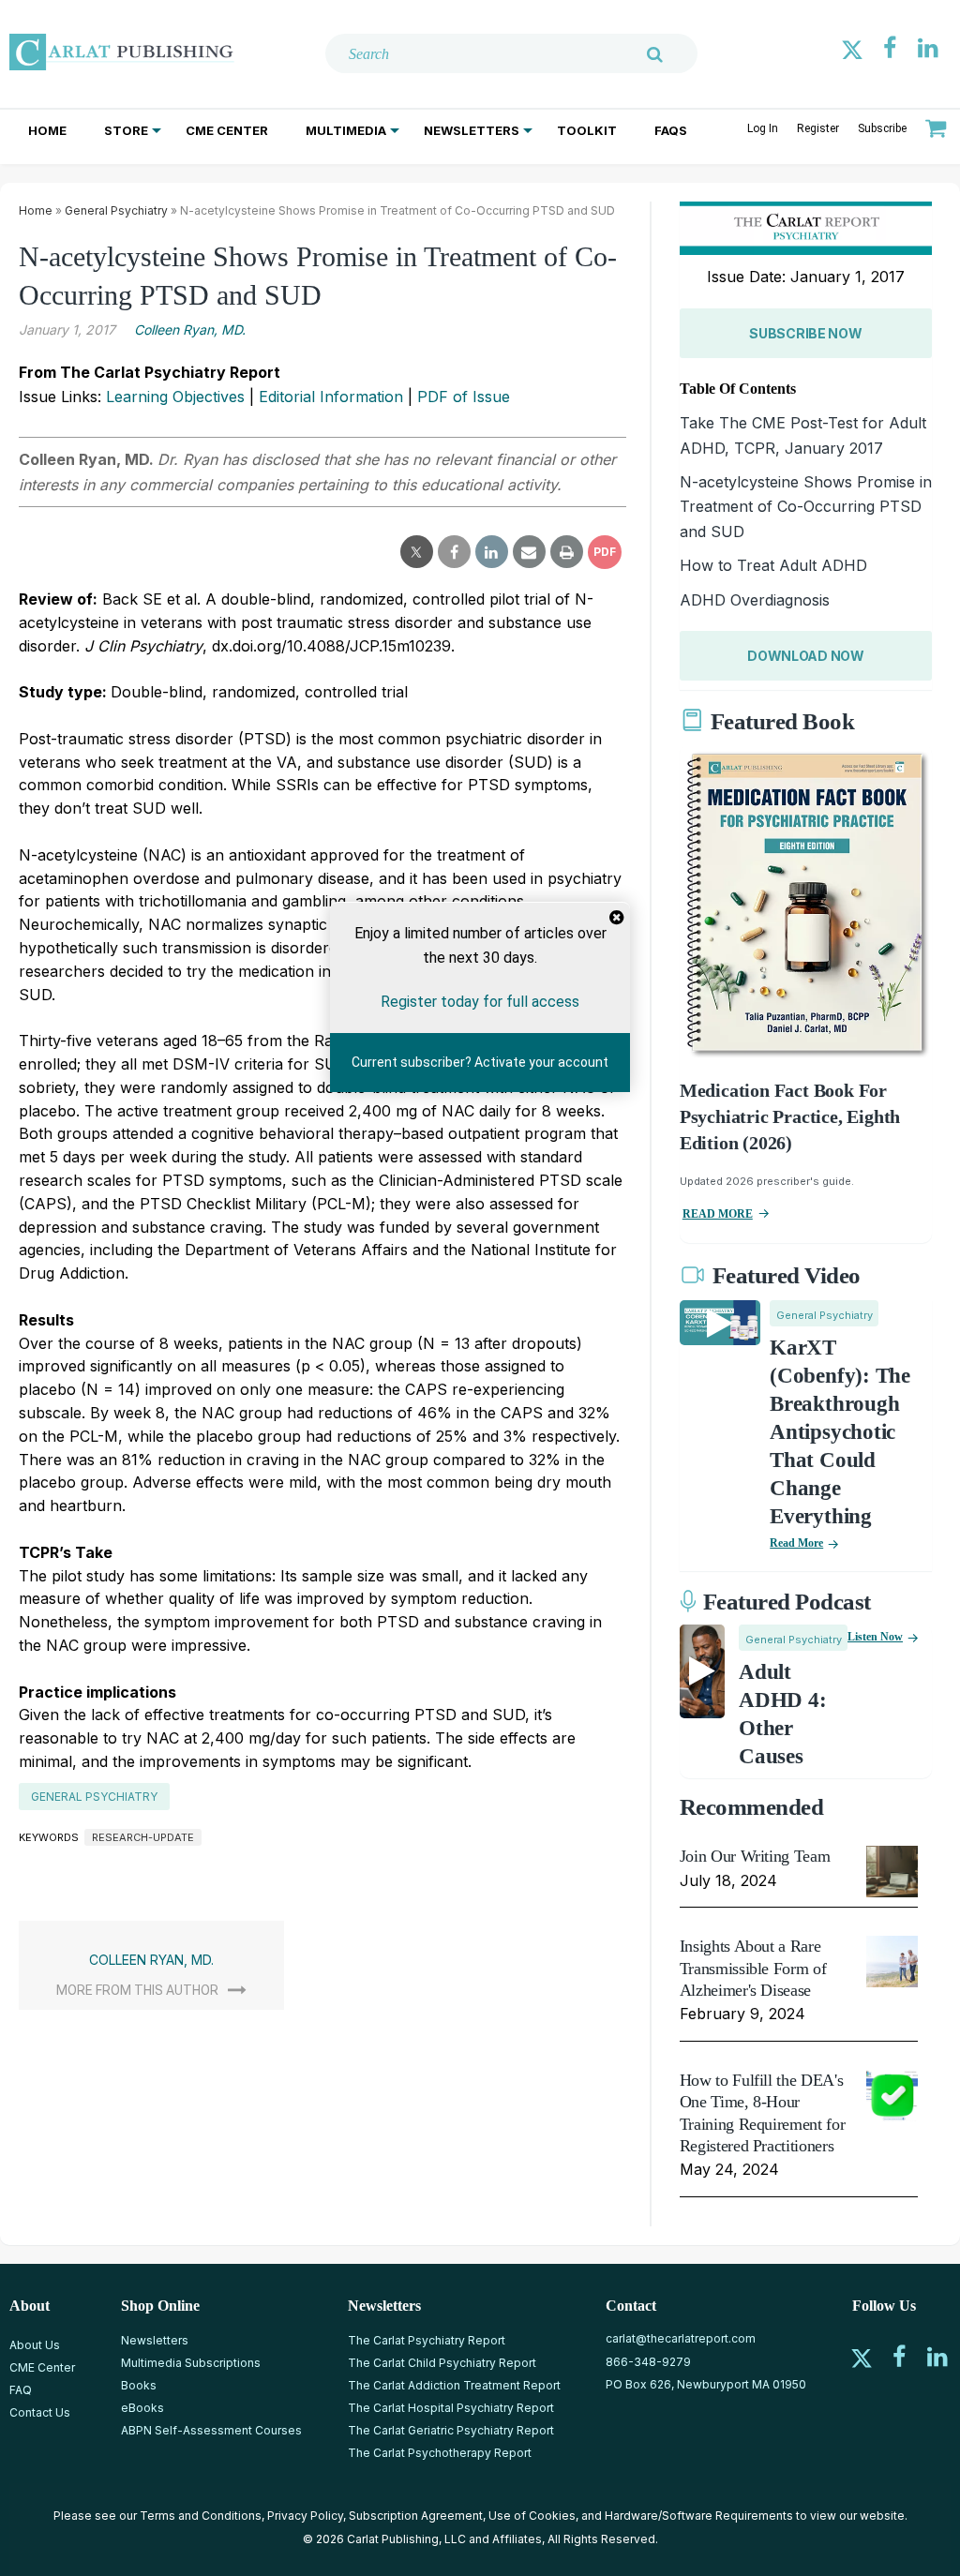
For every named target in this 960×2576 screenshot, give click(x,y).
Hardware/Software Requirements (699, 2516)
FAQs (671, 130)
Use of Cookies (532, 2516)
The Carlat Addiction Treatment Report (454, 2385)
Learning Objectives (175, 397)
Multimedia (346, 130)
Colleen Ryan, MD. (190, 329)
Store (126, 130)
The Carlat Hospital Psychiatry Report (451, 2408)
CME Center (227, 130)
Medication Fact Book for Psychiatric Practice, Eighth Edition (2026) (790, 1116)
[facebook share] (454, 552)
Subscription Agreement (416, 2516)
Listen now (875, 1637)
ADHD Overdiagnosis (755, 600)
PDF (605, 552)
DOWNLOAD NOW (806, 656)
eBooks (142, 2408)
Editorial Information (331, 397)
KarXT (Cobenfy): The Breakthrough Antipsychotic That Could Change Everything (840, 1431)
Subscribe (882, 128)
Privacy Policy (305, 2516)
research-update (143, 1837)
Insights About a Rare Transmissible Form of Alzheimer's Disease (753, 1968)
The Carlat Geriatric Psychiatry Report (451, 2430)
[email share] (529, 552)
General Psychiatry (116, 210)
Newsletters (472, 130)
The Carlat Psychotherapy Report (440, 2453)
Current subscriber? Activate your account (480, 1062)
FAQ (21, 2390)
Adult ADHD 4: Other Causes (782, 1714)
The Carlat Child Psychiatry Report (442, 2363)
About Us (35, 2345)
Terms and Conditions (201, 2516)
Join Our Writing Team (755, 1856)
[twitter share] (417, 552)
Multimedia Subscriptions (191, 2363)
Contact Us (40, 2412)
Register (818, 128)
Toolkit (587, 130)
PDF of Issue (464, 397)
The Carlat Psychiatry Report (427, 2340)
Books (139, 2385)
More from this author (137, 1990)
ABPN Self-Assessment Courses (211, 2430)
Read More (796, 1543)
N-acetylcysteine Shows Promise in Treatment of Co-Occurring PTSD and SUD (806, 507)
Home (47, 130)
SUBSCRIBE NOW (805, 333)
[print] (567, 552)
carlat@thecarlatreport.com (681, 2338)
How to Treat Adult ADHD (773, 565)
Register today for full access (480, 1002)
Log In (763, 128)
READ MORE (718, 1214)
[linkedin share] (492, 552)
